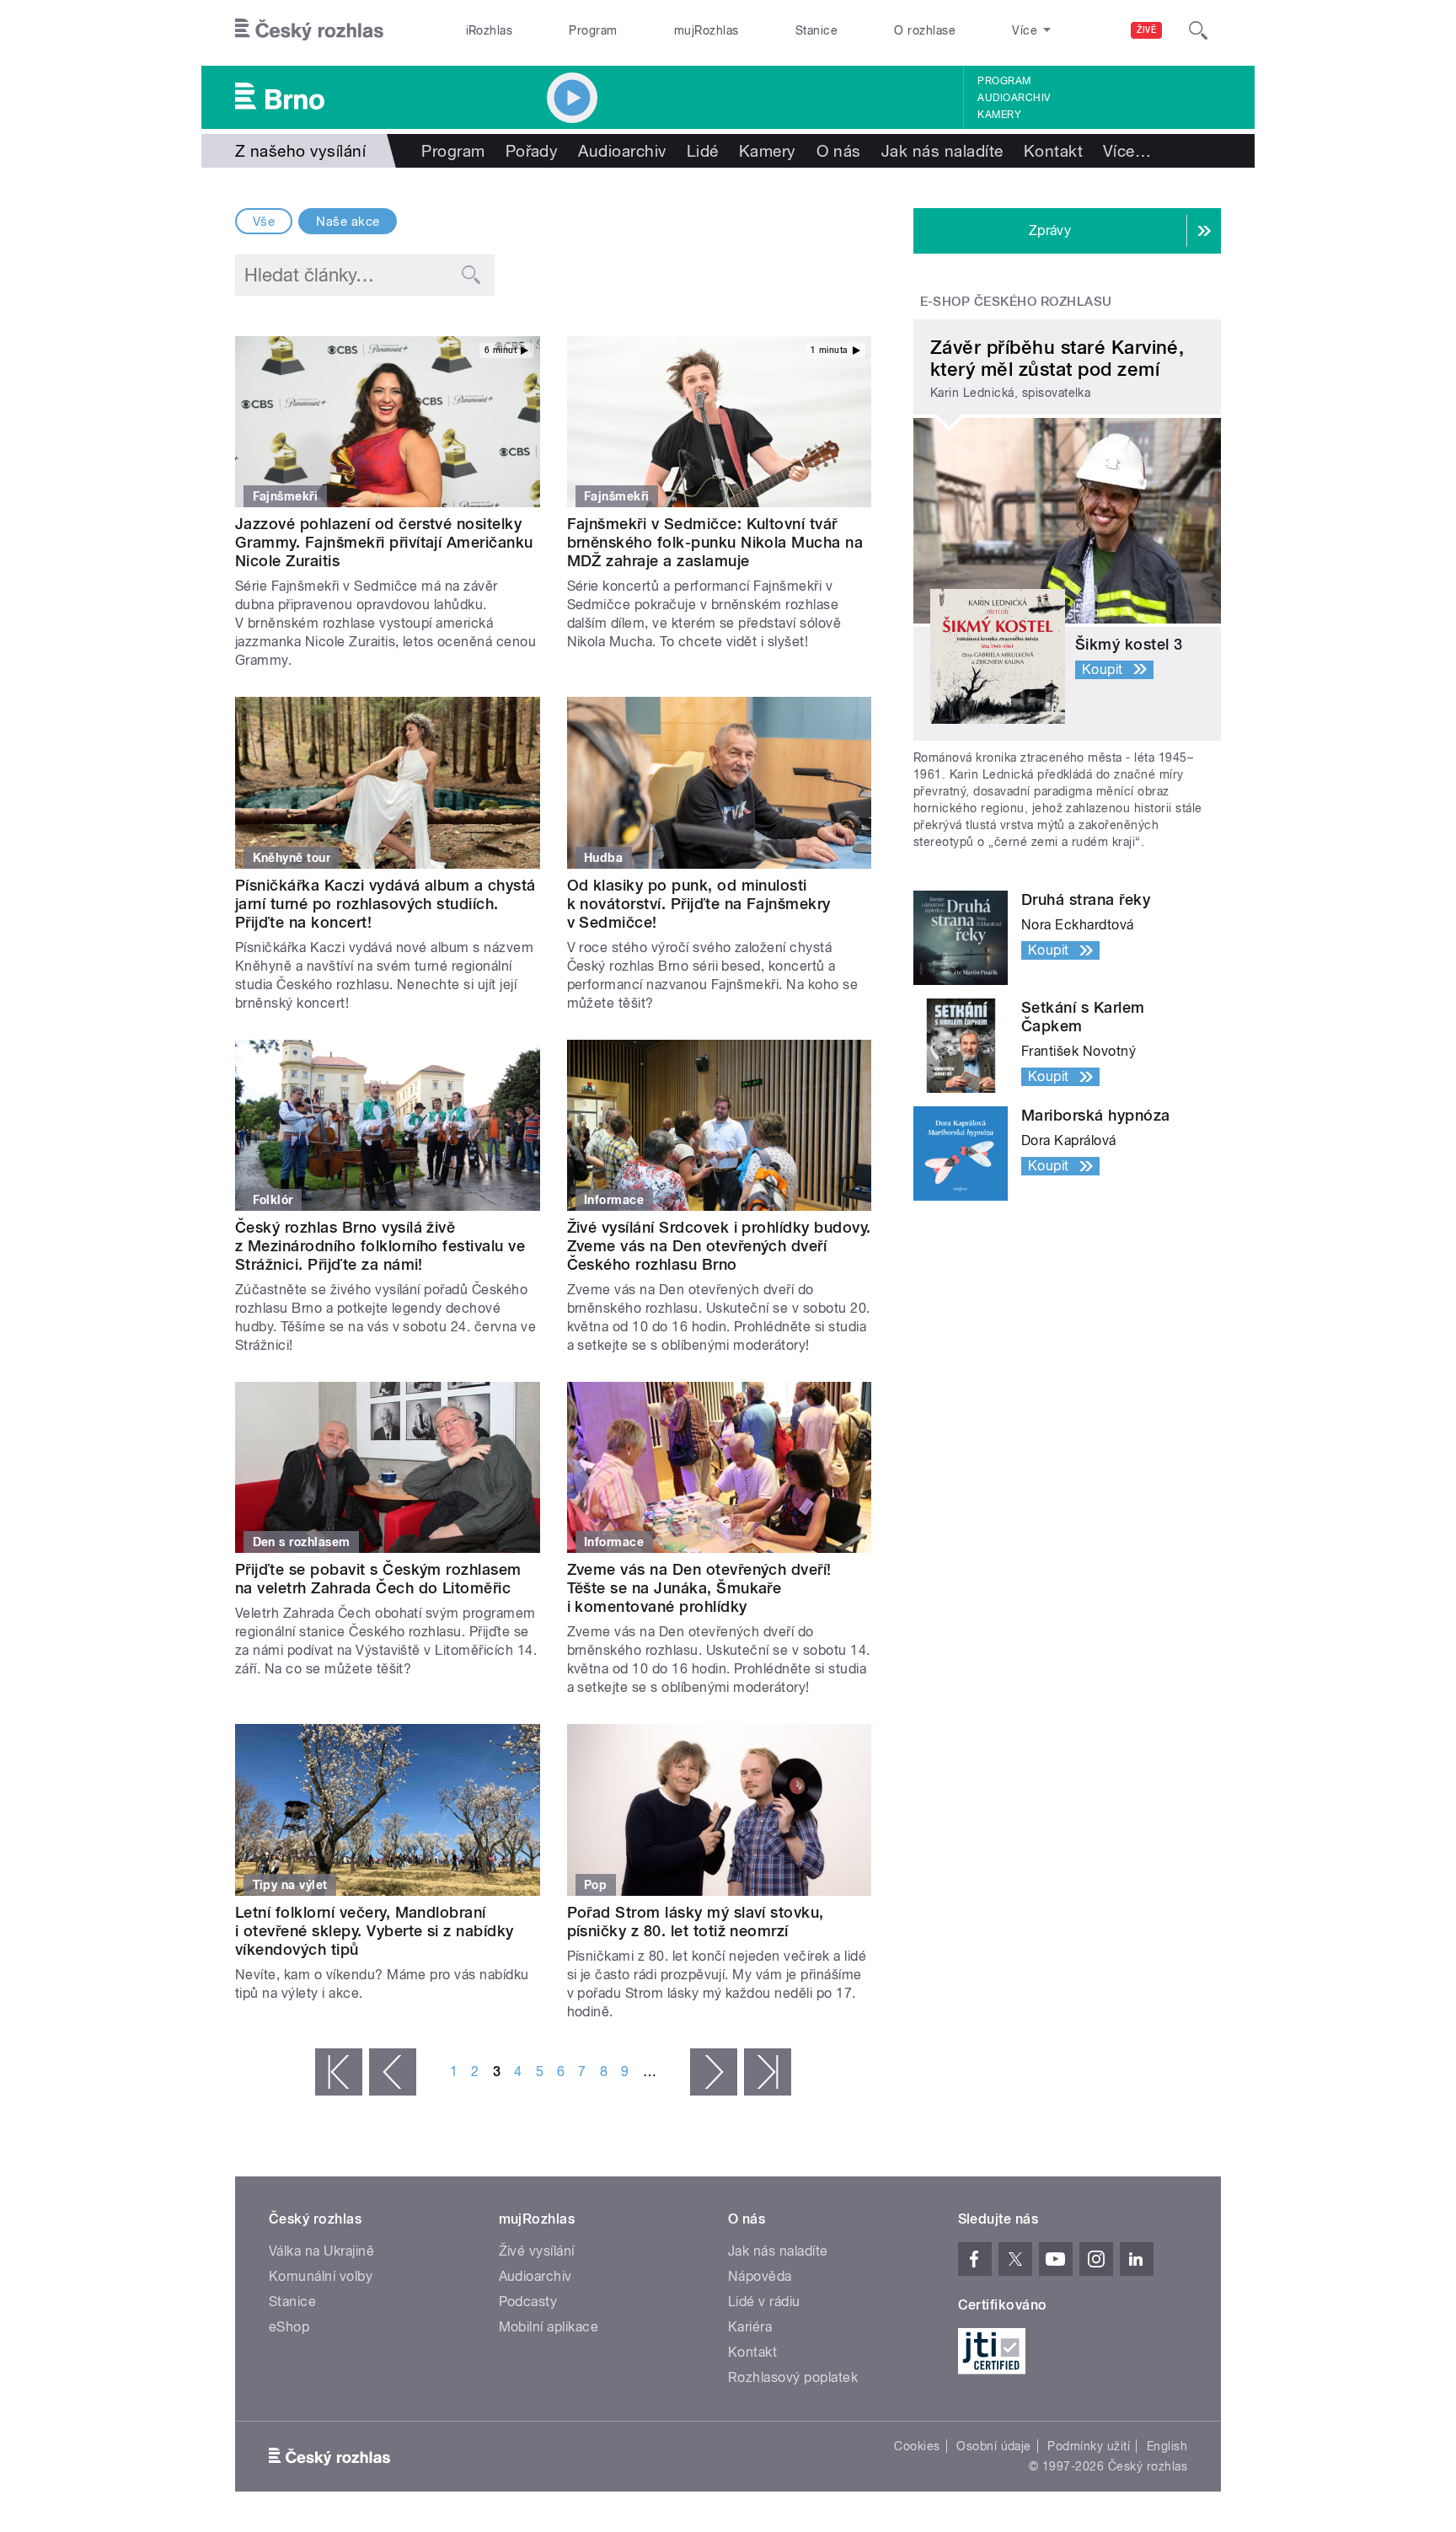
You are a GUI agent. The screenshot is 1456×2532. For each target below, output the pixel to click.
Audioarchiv (1014, 98)
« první (339, 2072)
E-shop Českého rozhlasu (1016, 302)
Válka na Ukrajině (321, 2251)
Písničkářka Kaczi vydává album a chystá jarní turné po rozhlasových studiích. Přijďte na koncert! (385, 904)
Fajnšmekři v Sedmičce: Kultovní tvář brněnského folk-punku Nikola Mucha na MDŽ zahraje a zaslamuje (715, 542)
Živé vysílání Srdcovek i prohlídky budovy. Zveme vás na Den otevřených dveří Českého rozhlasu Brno (719, 1246)
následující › (714, 2072)
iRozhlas (490, 30)
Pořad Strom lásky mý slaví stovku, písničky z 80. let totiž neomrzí (696, 1922)
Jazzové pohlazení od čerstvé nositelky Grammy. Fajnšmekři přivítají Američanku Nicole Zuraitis (384, 542)
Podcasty (528, 2302)
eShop (289, 2327)
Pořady (532, 151)
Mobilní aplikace (549, 2327)
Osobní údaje (994, 2446)
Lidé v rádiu (764, 2302)
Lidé (703, 151)
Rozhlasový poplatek (793, 2377)
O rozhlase (925, 30)
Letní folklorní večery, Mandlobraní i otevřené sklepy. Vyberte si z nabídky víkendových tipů (375, 1931)
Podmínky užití (1089, 2446)
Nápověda (760, 2276)
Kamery (999, 115)
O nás (839, 151)
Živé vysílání (537, 2251)
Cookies (917, 2446)
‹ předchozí (393, 2072)
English (1167, 2446)
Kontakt (1053, 151)
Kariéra (750, 2327)
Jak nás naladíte (942, 151)
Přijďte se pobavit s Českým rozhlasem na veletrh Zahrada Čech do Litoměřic (378, 1579)
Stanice (816, 30)
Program (593, 30)
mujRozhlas (707, 30)
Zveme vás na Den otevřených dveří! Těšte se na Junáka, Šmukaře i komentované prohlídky (699, 1588)
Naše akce (348, 222)
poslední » (768, 2072)
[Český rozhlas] (309, 30)
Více (1127, 151)
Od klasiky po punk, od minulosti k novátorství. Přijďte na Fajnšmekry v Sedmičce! (699, 904)
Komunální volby (321, 2276)
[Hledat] (1198, 30)
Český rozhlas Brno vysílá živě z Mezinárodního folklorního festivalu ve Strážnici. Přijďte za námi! (380, 1246)
